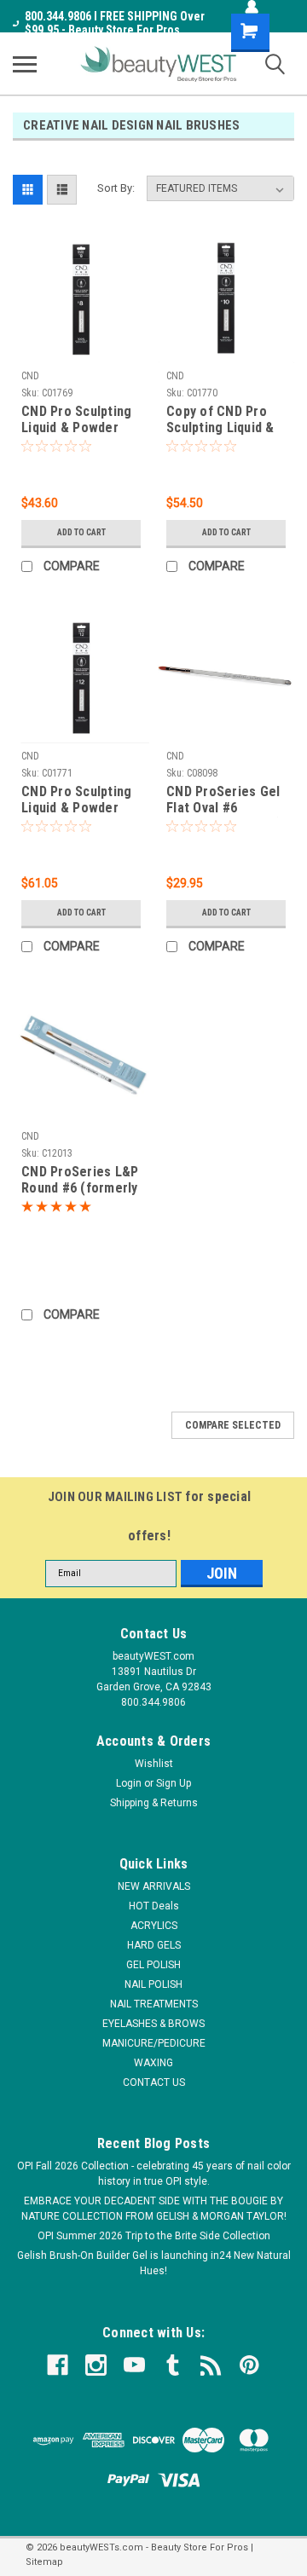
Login (129, 1783)
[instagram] (96, 2365)
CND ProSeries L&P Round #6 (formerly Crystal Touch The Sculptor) (80, 1181)
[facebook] (58, 2365)
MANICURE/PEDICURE (154, 2043)
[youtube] (134, 2365)
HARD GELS (154, 1945)
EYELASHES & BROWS (153, 2024)
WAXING (153, 2063)
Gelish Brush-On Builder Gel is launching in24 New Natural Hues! (154, 2263)
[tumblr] (173, 2365)
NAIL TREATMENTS (154, 2004)
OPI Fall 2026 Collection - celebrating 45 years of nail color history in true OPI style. (154, 2174)
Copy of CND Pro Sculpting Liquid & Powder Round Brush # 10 (220, 420)
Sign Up (174, 1783)
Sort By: (116, 188)
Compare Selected (233, 1425)
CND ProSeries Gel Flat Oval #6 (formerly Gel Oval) (224, 800)
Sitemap (44, 2562)
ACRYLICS (154, 1926)
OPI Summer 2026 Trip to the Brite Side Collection (154, 2236)
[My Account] (252, 7)
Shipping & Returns (154, 1803)
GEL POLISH (153, 1965)
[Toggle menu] (25, 64)
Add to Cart (81, 532)
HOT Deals (154, 1906)
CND (30, 376)
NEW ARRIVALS (154, 1886)
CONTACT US (154, 2082)
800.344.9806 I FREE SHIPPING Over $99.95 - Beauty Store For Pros (115, 23)
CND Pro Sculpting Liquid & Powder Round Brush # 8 (76, 420)
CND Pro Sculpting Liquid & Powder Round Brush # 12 (76, 800)
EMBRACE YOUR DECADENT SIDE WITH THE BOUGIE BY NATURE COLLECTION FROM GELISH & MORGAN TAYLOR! (154, 2209)
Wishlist (154, 1764)
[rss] (211, 2365)
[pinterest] (249, 2365)
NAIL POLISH (153, 1984)
